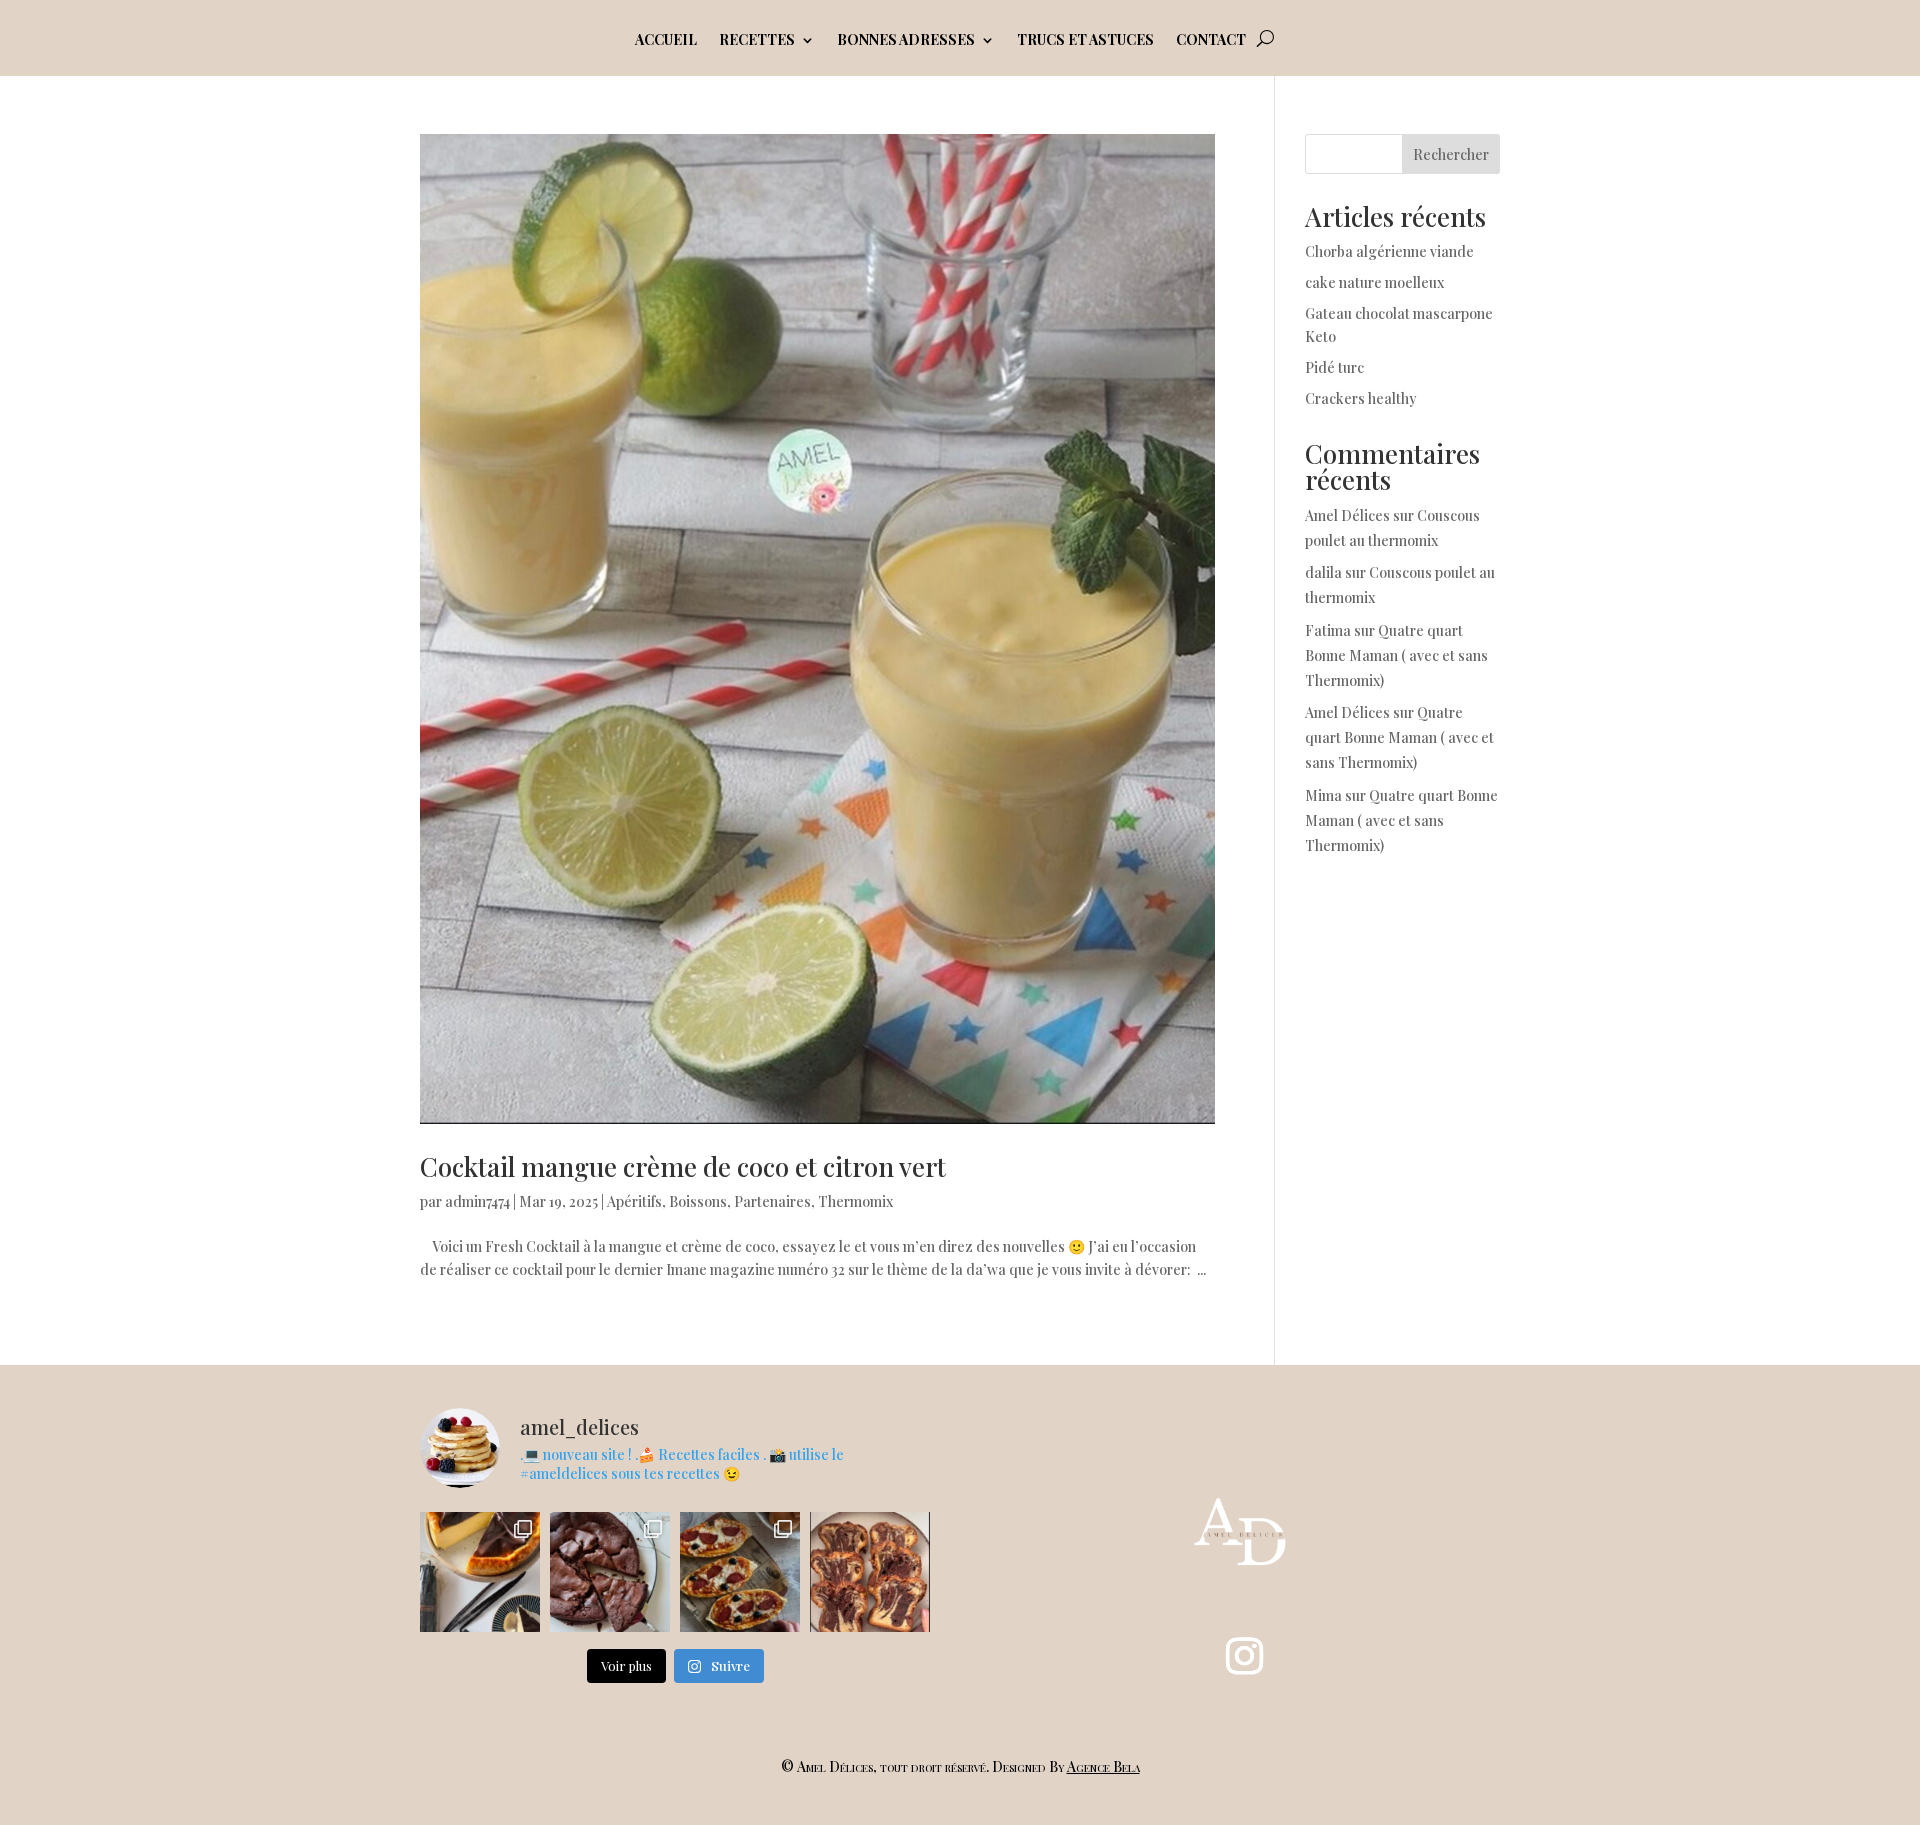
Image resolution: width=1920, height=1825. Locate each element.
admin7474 (477, 1201)
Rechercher (1451, 154)
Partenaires (772, 1201)
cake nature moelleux (1374, 282)
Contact (1211, 41)
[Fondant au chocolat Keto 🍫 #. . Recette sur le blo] (610, 1572)
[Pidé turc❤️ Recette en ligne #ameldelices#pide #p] (740, 1572)
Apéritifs (634, 1201)
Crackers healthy (1361, 398)
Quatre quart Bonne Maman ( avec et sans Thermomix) (1396, 655)
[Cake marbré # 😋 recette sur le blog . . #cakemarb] (870, 1572)
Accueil (666, 41)
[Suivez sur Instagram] (1245, 1656)
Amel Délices (1347, 515)
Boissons (698, 1201)
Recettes (757, 41)
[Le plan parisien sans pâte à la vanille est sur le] (480, 1572)
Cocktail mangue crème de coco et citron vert (683, 1166)
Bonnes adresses (906, 41)
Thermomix (855, 1201)
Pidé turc (1334, 367)
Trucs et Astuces (1085, 41)
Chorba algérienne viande (1389, 251)
